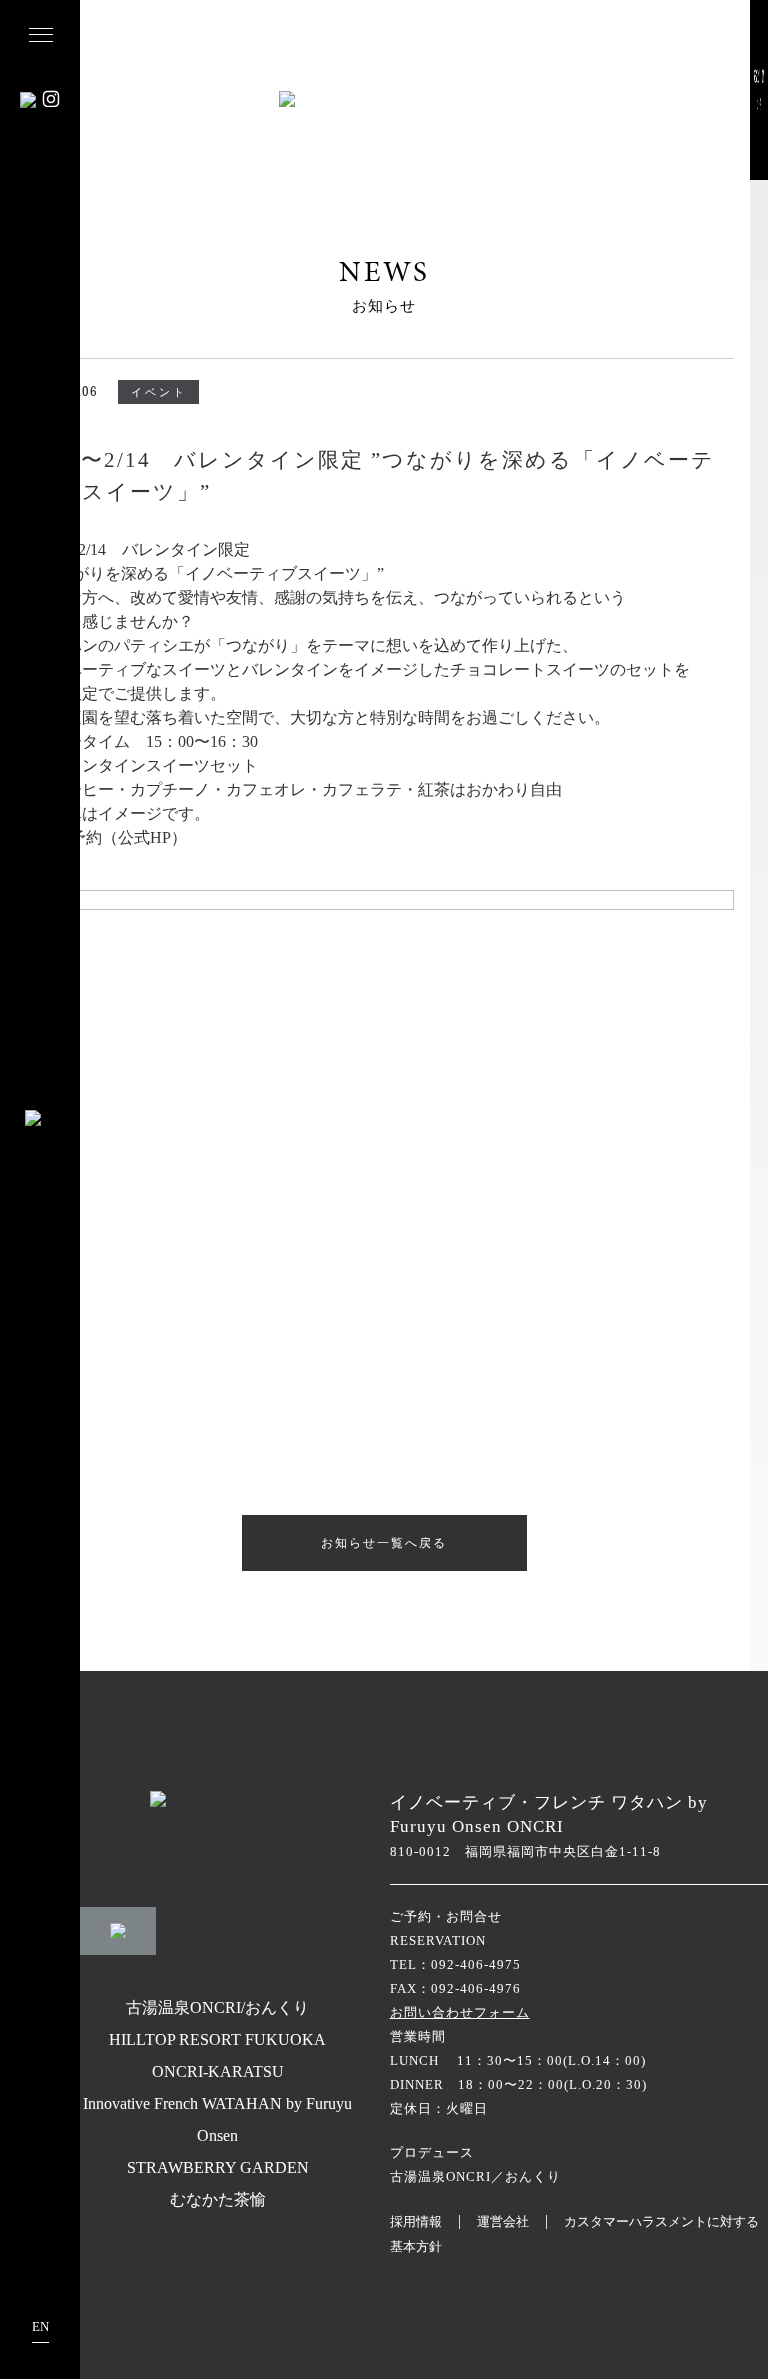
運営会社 (503, 2221)
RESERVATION (438, 1940)
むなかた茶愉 (218, 2199)
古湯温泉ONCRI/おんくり (217, 2007)
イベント (159, 392)
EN (40, 2326)
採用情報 (416, 2221)
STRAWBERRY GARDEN (218, 2167)
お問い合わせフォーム (460, 2012)
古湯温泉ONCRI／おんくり (475, 2176)
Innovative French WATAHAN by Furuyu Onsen (217, 2119)
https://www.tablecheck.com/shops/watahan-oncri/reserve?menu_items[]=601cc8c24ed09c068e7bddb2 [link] (359, 877)
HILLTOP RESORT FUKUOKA (217, 2039)
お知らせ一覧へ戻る (384, 1542)
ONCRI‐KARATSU (218, 2071)
